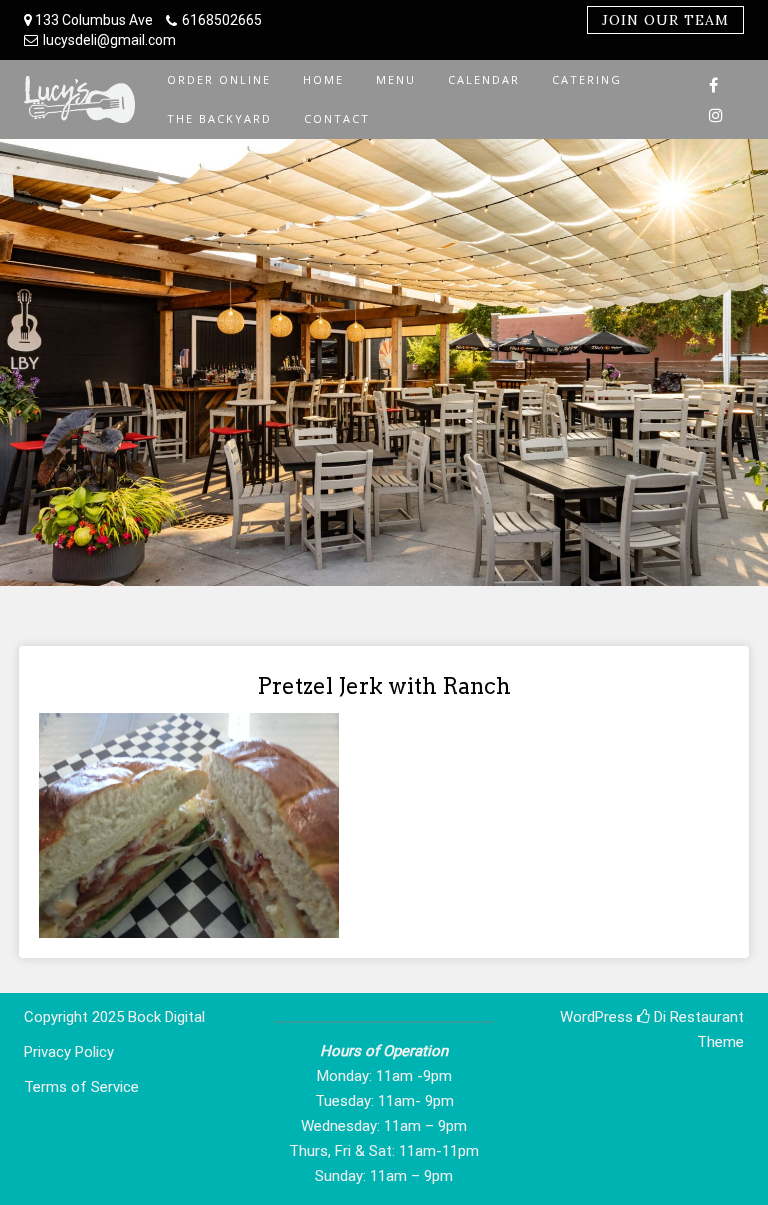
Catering (587, 79)
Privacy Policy (69, 1052)
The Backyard (219, 118)
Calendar (484, 79)
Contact (337, 118)
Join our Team (665, 20)
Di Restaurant (697, 1017)
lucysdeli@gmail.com (109, 40)
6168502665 (222, 20)
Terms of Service (81, 1087)
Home (323, 79)
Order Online (219, 79)
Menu (396, 79)
